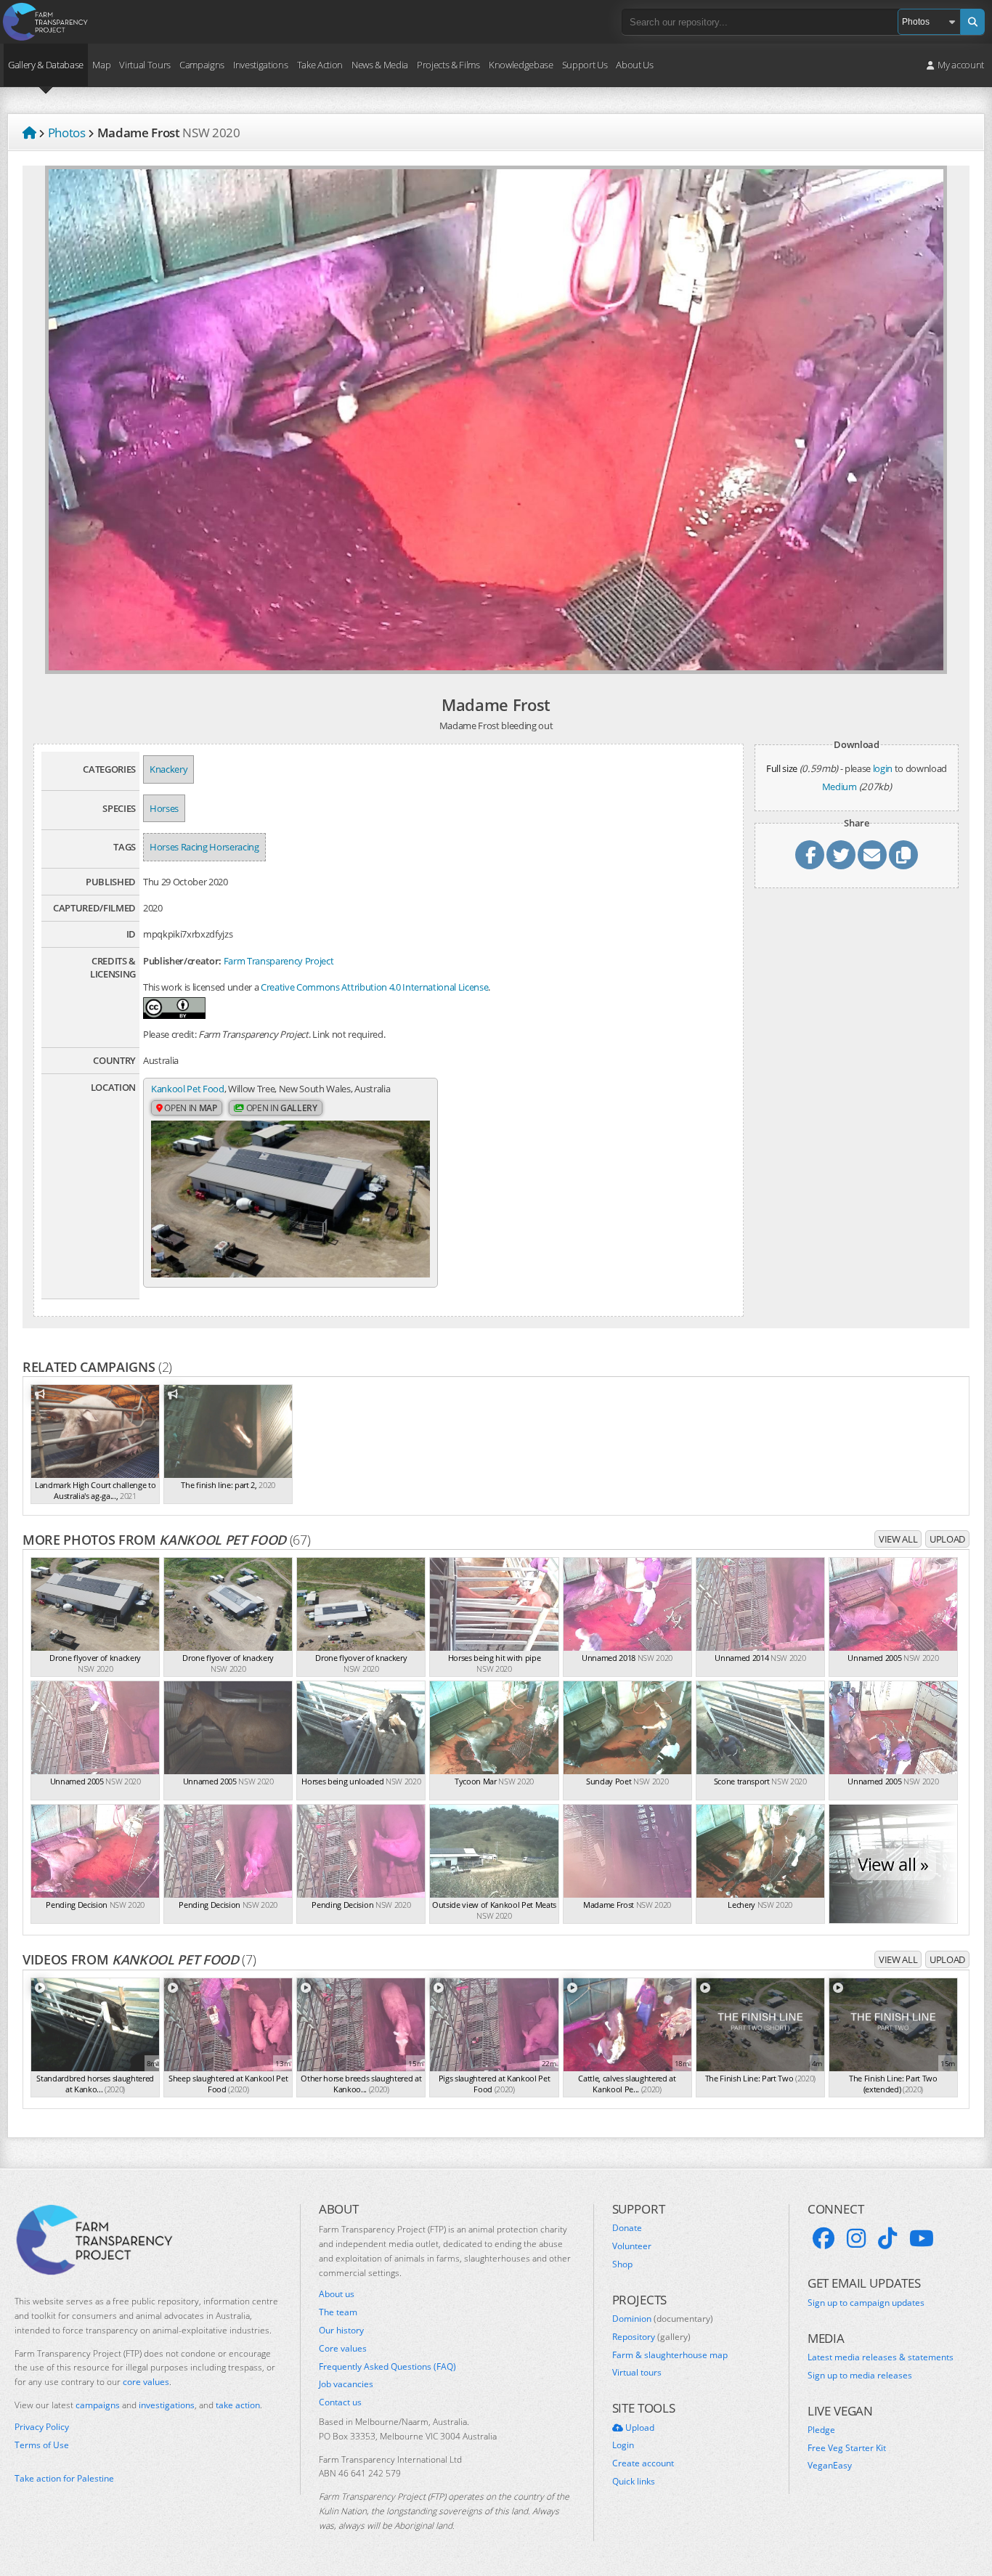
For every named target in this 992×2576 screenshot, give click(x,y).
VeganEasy (830, 2466)
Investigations (260, 65)
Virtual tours (637, 2373)
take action (238, 2405)
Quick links (634, 2482)
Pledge (821, 2430)
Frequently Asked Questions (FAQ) (387, 2367)
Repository (651, 2337)
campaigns (98, 2405)
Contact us (340, 2402)
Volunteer (632, 2246)
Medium (839, 787)
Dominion (663, 2319)
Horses (164, 808)
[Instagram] (856, 2238)
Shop (622, 2264)
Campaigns (202, 65)
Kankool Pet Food (188, 1089)
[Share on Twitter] (841, 855)
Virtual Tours (145, 65)
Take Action (320, 65)
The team (338, 2312)
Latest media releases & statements (881, 2357)
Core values (343, 2349)
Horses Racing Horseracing (204, 847)
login (883, 768)
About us (337, 2294)
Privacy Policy (42, 2427)
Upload (947, 1539)
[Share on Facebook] (810, 855)
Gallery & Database (46, 65)
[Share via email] (872, 855)
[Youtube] (922, 2238)
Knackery (168, 769)
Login (623, 2445)
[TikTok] (887, 2238)
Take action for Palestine (64, 2478)
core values (146, 2382)
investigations (167, 2405)
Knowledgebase (521, 65)
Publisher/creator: (182, 961)
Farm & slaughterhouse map (670, 2355)
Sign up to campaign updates (866, 2303)
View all (898, 1539)
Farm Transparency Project (279, 961)
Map (101, 65)
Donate (627, 2228)
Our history (341, 2331)
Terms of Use (42, 2445)
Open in (190, 1108)
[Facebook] (824, 2238)
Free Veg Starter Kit (847, 2448)
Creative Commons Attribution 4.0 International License (374, 987)
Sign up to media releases (860, 2376)
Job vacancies (346, 2384)
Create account (643, 2463)
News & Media (380, 65)
